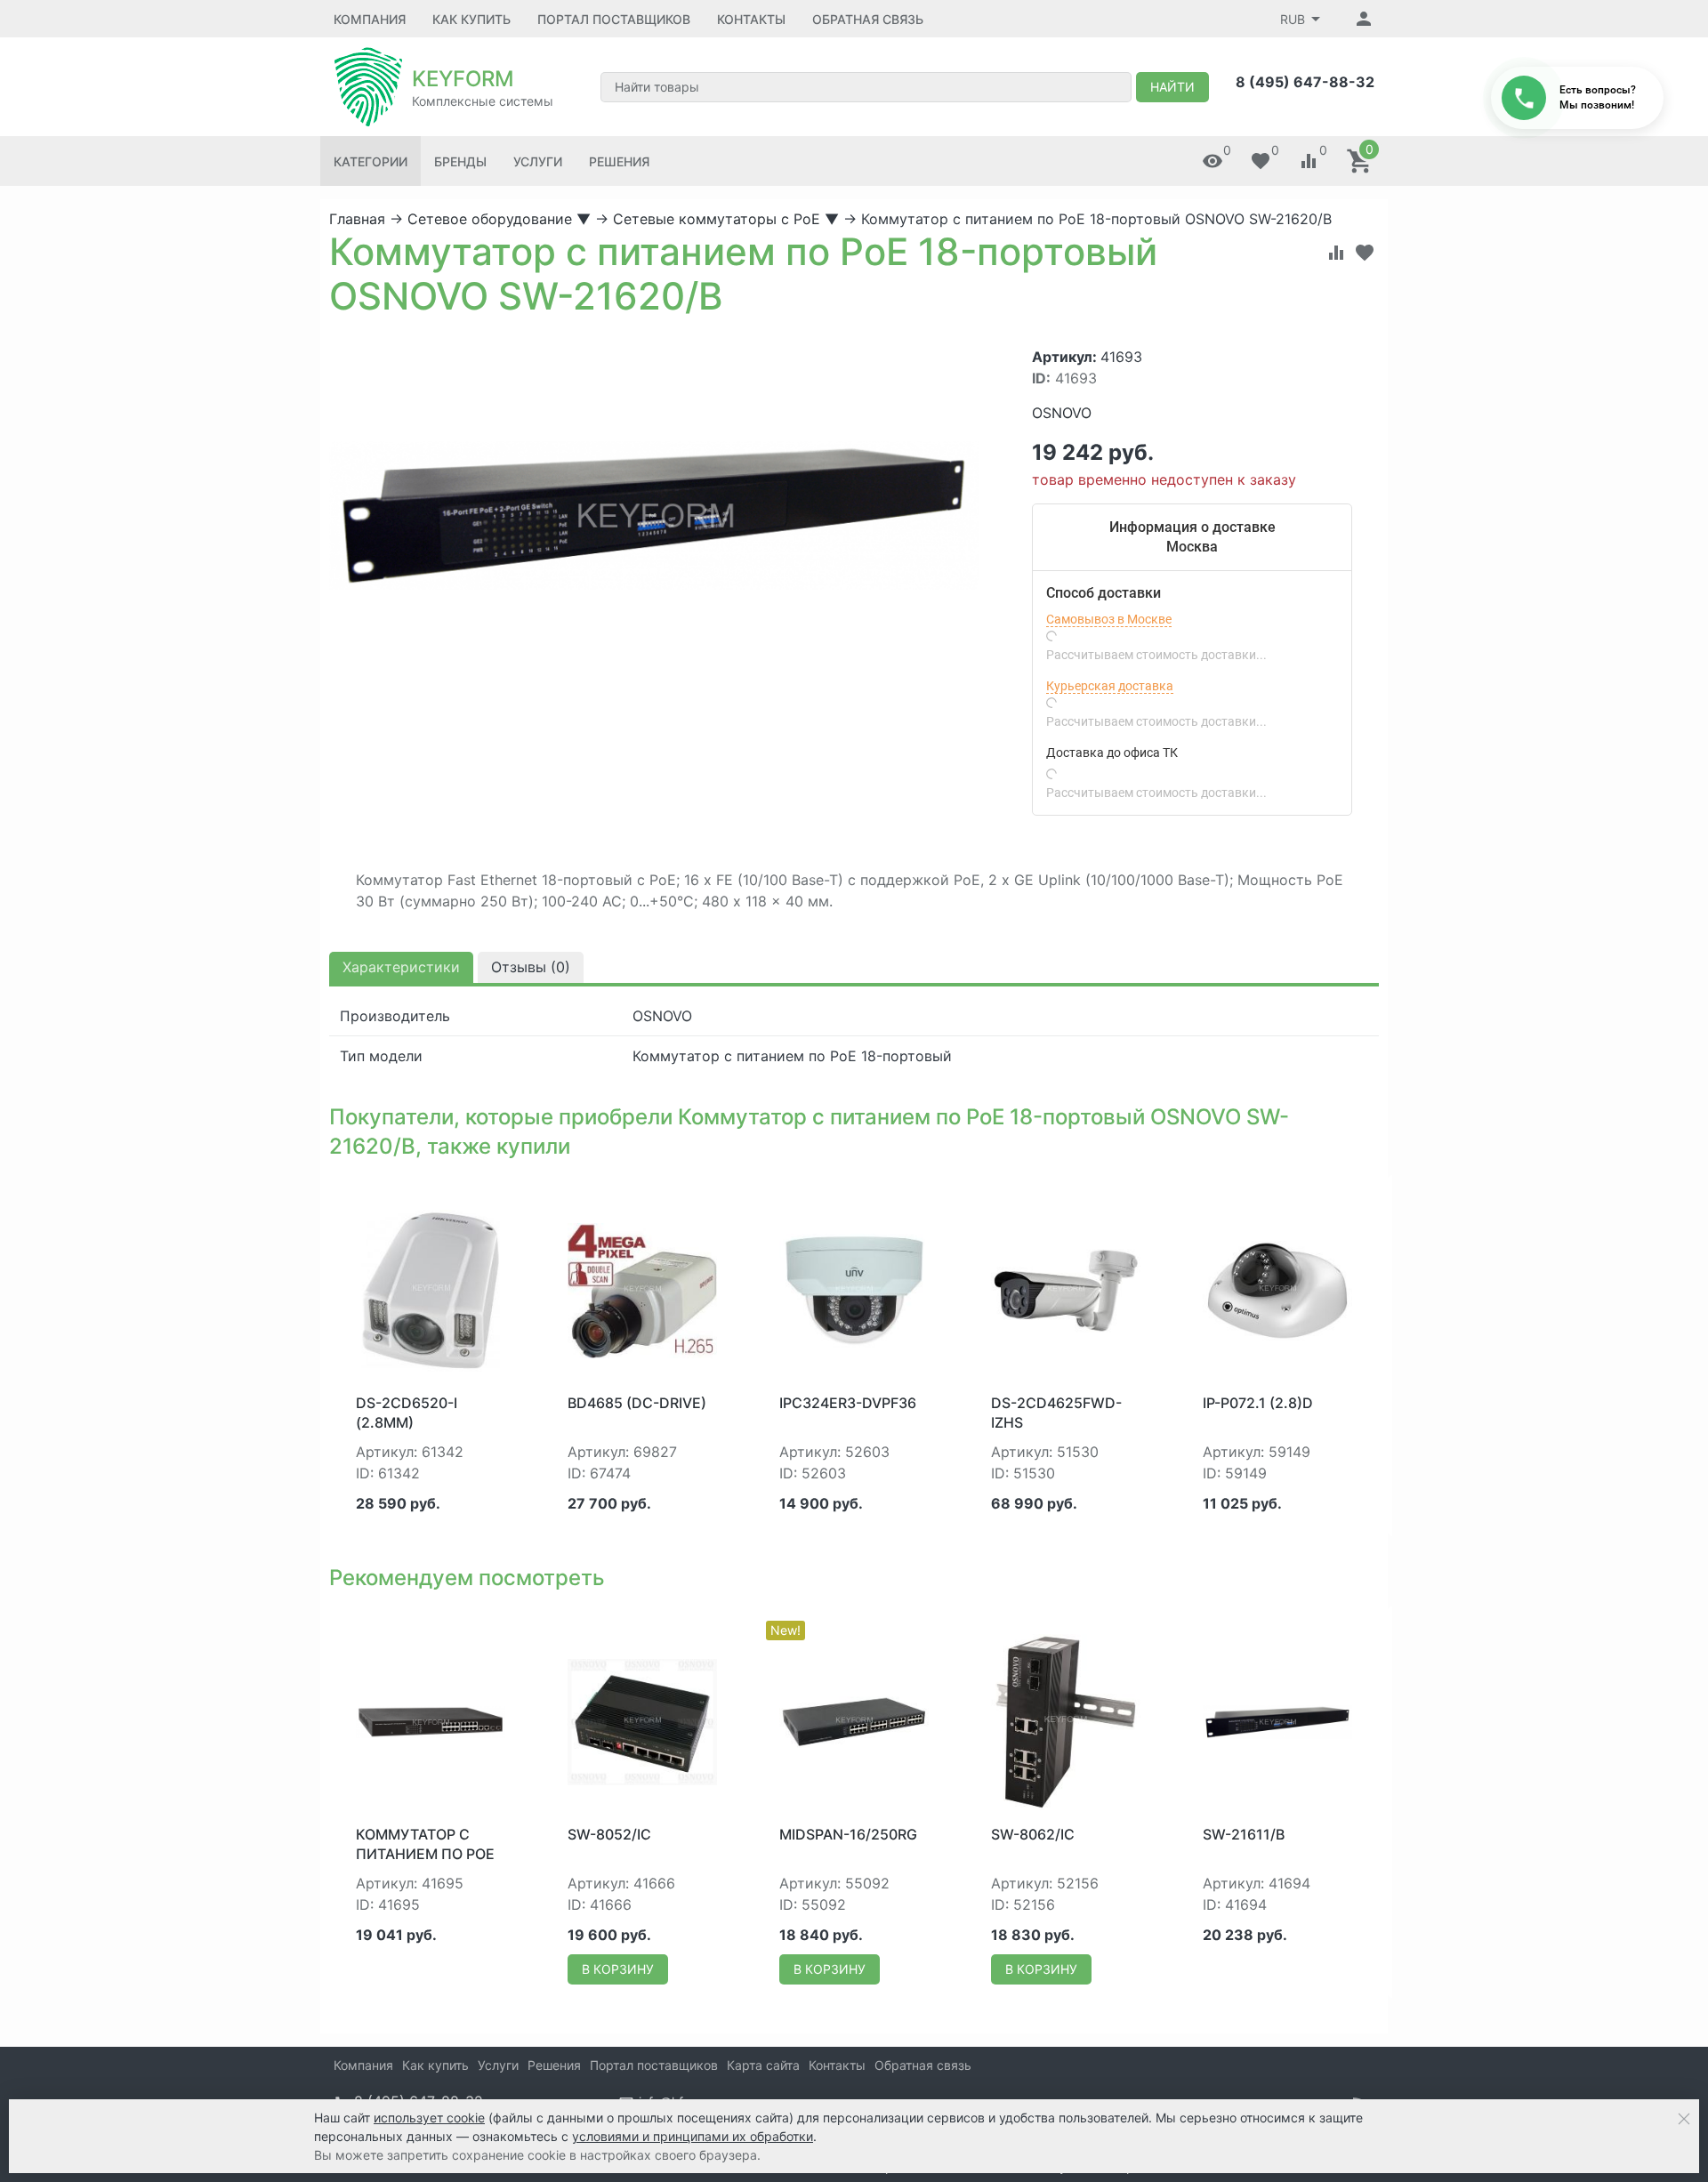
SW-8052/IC (609, 1834)
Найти (1172, 87)
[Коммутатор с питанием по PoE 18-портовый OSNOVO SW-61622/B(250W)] (431, 1720)
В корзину (618, 1969)
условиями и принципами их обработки (693, 2136)
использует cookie (429, 2118)
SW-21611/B (1244, 1834)
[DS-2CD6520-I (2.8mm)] (431, 1289)
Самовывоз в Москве (1109, 619)
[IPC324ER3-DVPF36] (854, 1289)
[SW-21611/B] (1277, 1720)
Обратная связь (868, 19)
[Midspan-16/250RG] (854, 1720)
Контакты (751, 19)
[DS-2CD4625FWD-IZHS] (1066, 1289)
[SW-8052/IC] (642, 1720)
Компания (370, 19)
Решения (619, 161)
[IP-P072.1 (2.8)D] (1277, 1289)
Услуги (538, 161)
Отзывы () (531, 967)
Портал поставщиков (614, 19)
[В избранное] (1365, 253)
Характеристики (401, 967)
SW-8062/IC (1033, 1834)
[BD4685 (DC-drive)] (642, 1289)
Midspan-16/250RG (848, 1834)
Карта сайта (763, 2065)
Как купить (471, 19)
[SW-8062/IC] (1066, 1720)
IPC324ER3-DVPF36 (848, 1403)
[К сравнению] (1336, 253)
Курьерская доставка (1110, 686)
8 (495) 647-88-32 (1305, 82)
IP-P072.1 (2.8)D (1258, 1403)
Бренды (460, 161)
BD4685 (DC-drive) (637, 1403)
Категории (371, 161)
